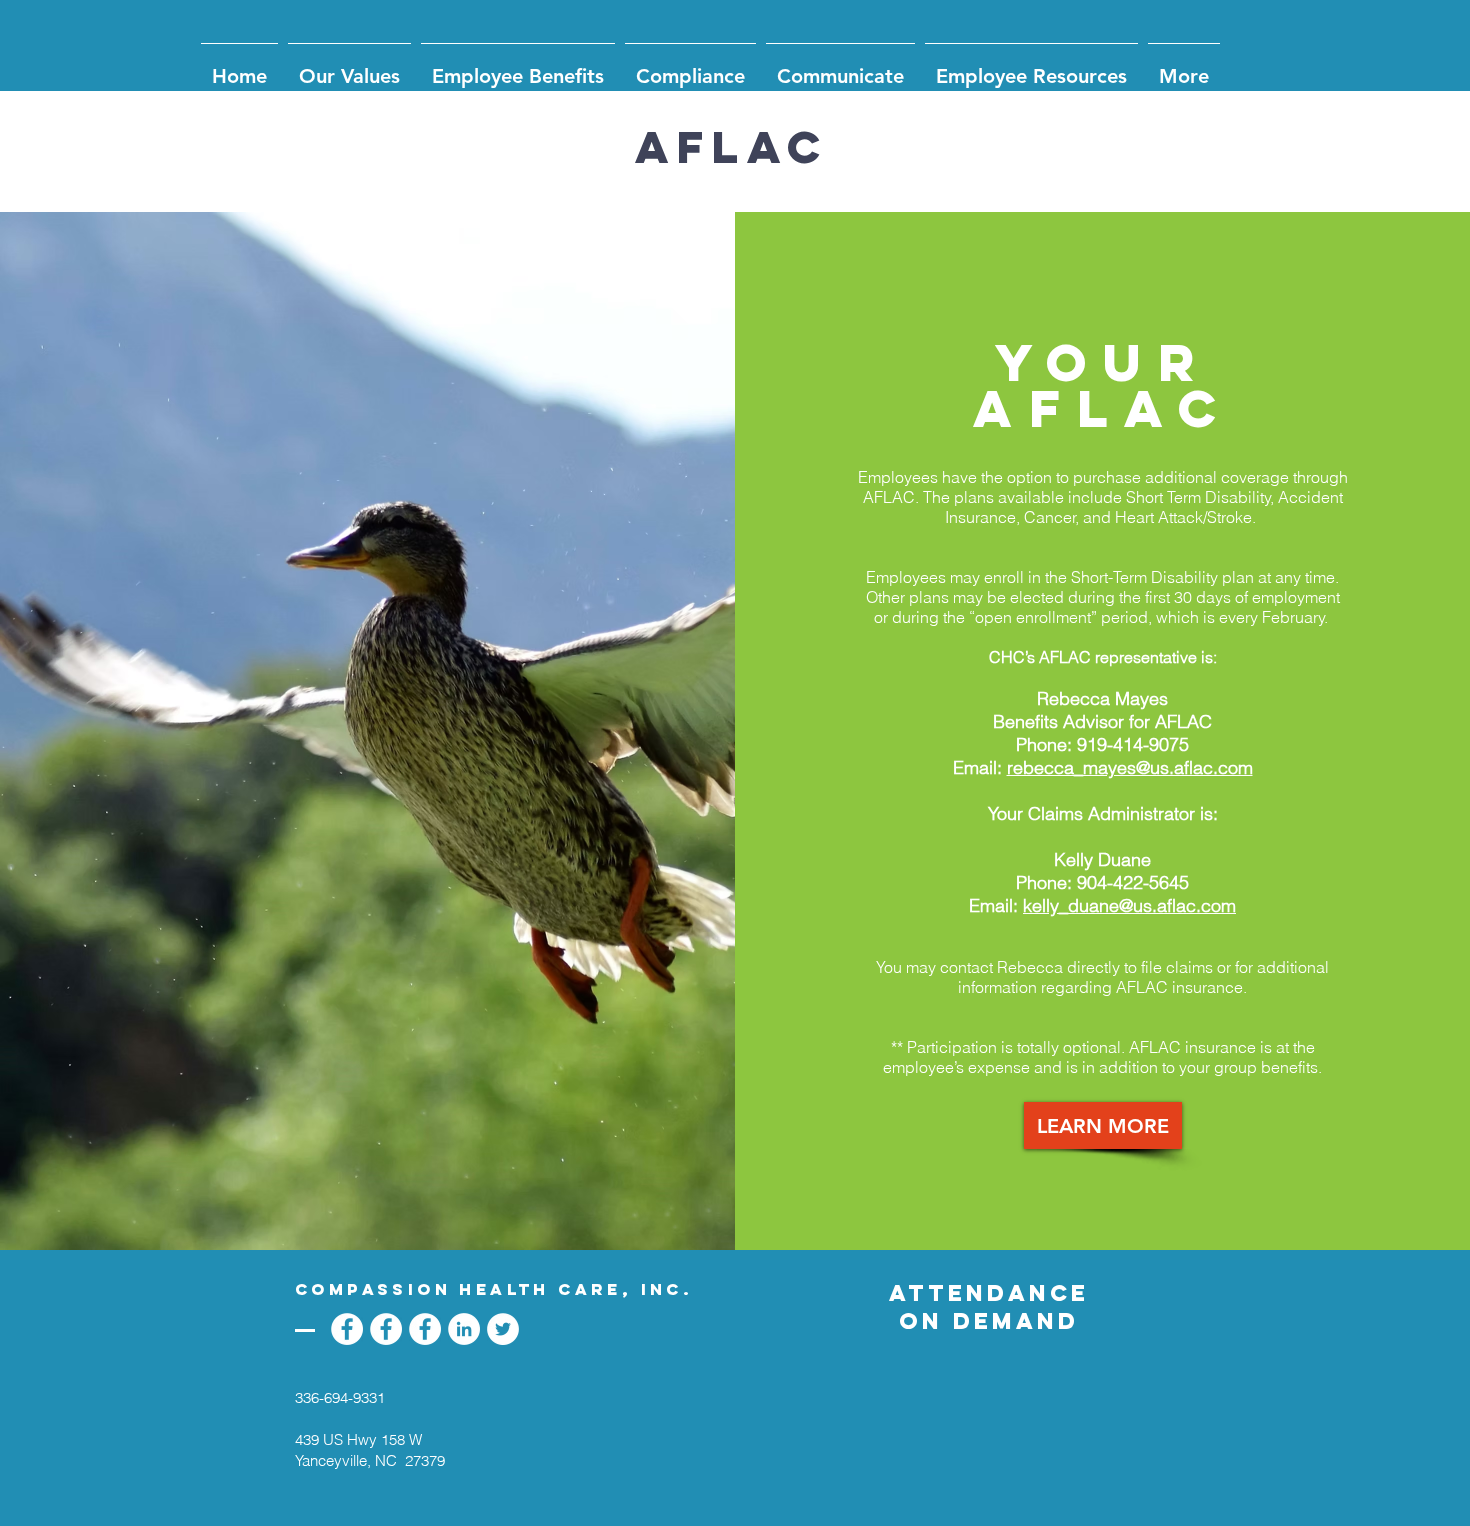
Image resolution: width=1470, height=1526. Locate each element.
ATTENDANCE (989, 1293)
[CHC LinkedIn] (464, 1329)
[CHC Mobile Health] (425, 1329)
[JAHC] (386, 1329)
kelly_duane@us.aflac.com (1129, 905)
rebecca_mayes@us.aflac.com (1130, 767)
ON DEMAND (989, 1321)
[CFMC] (347, 1329)
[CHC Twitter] (503, 1329)
